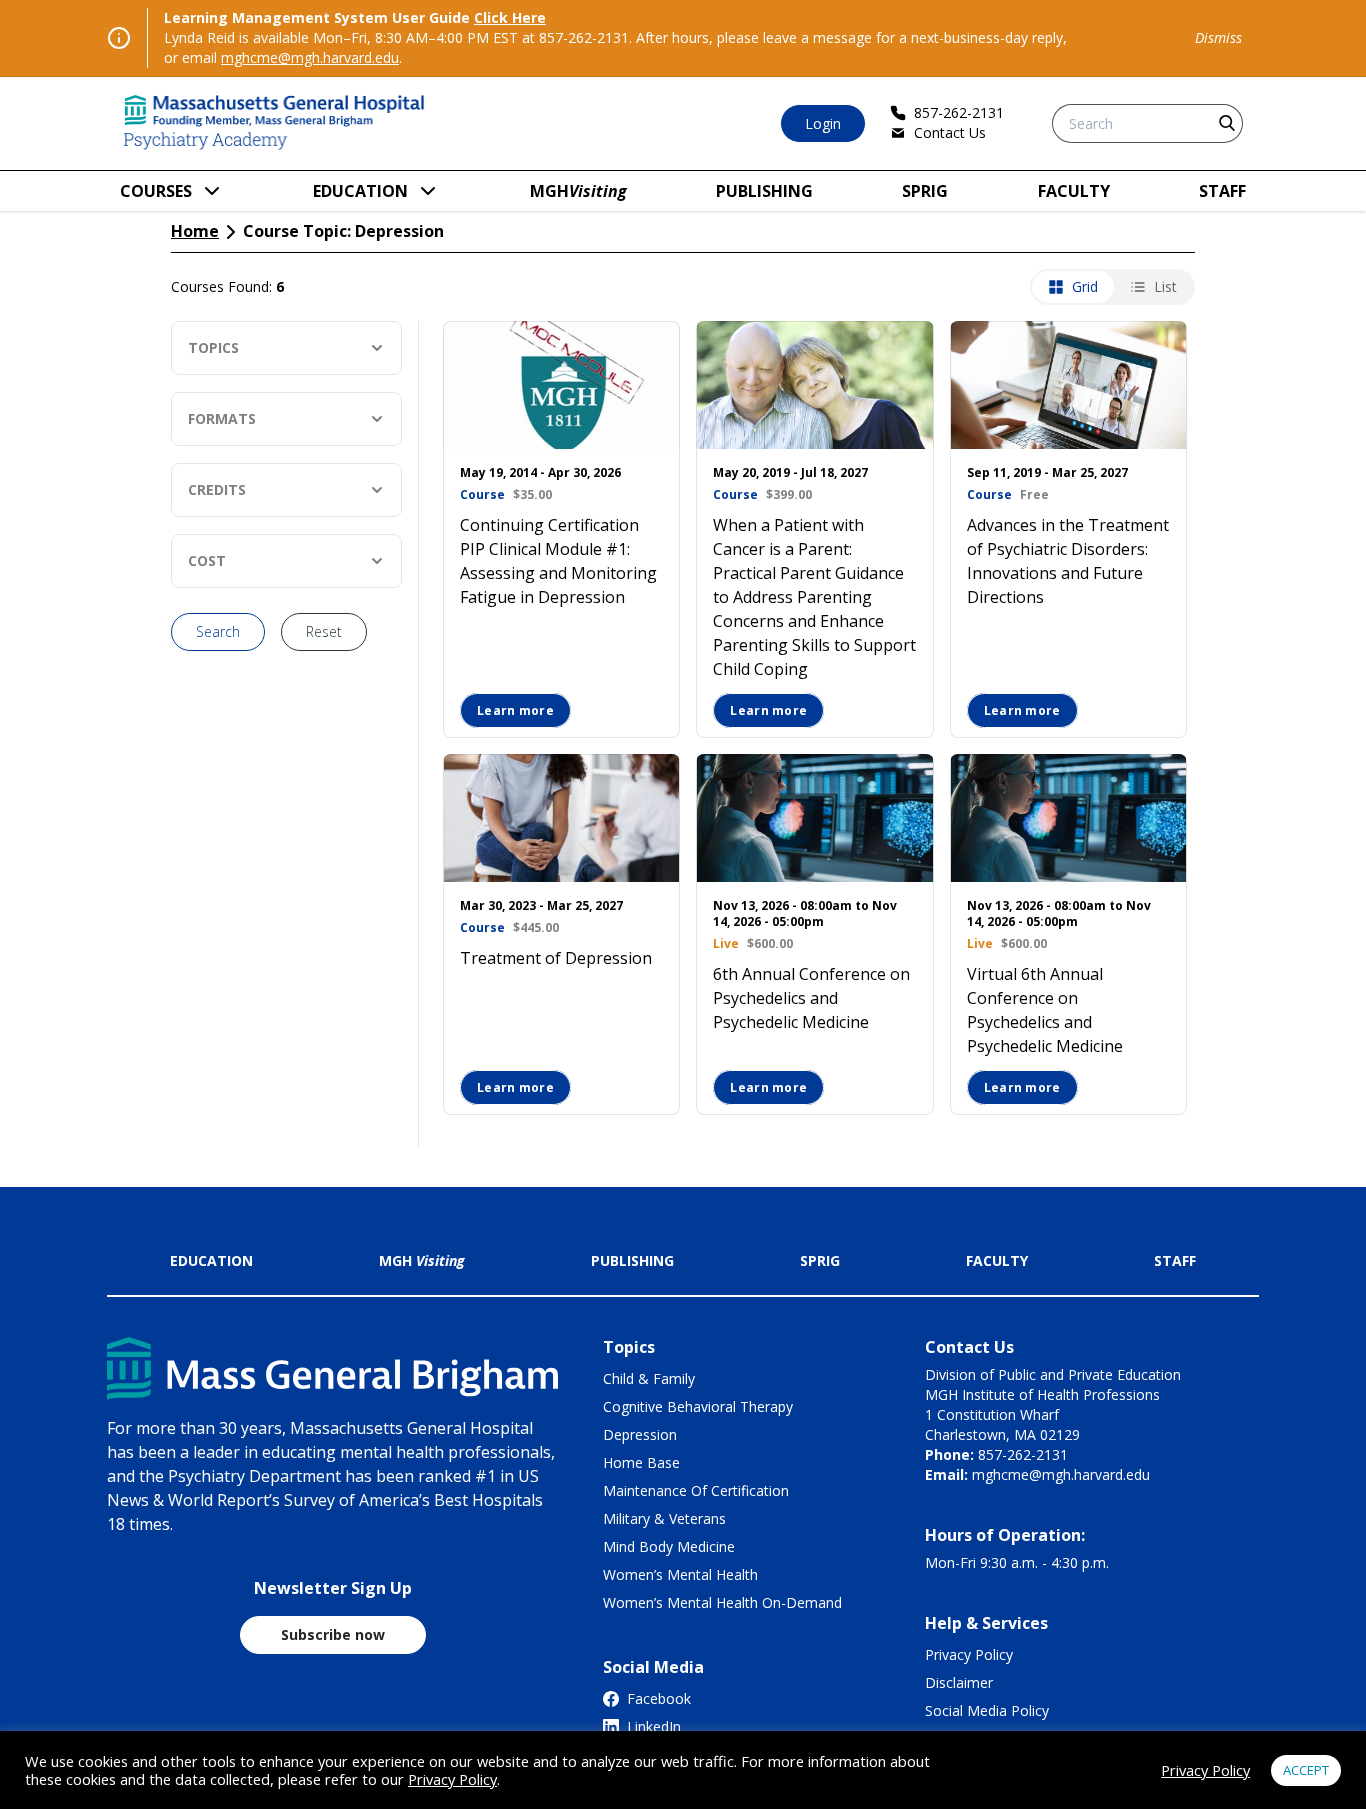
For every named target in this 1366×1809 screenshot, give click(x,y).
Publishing (764, 191)
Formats (222, 418)
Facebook (659, 1698)
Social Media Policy (987, 1710)
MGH (578, 191)
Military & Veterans (664, 1518)
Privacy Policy (969, 1654)
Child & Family (649, 1378)
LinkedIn (654, 1726)
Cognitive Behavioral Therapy (698, 1406)
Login (823, 123)
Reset (324, 631)
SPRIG (925, 191)
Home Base (641, 1462)
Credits (217, 489)
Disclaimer (959, 1682)
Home (195, 231)
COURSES (156, 191)
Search (218, 631)
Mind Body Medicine (669, 1546)
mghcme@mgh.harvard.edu (310, 57)
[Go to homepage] (275, 123)
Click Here (510, 17)
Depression (640, 1434)
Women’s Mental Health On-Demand (722, 1602)
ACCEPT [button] (1306, 1770)
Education (360, 191)
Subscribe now (333, 1634)
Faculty (1074, 191)
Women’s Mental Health (680, 1574)
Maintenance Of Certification (696, 1490)
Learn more (515, 710)
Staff (1222, 191)
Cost (207, 560)
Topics (213, 347)
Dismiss (1218, 37)
